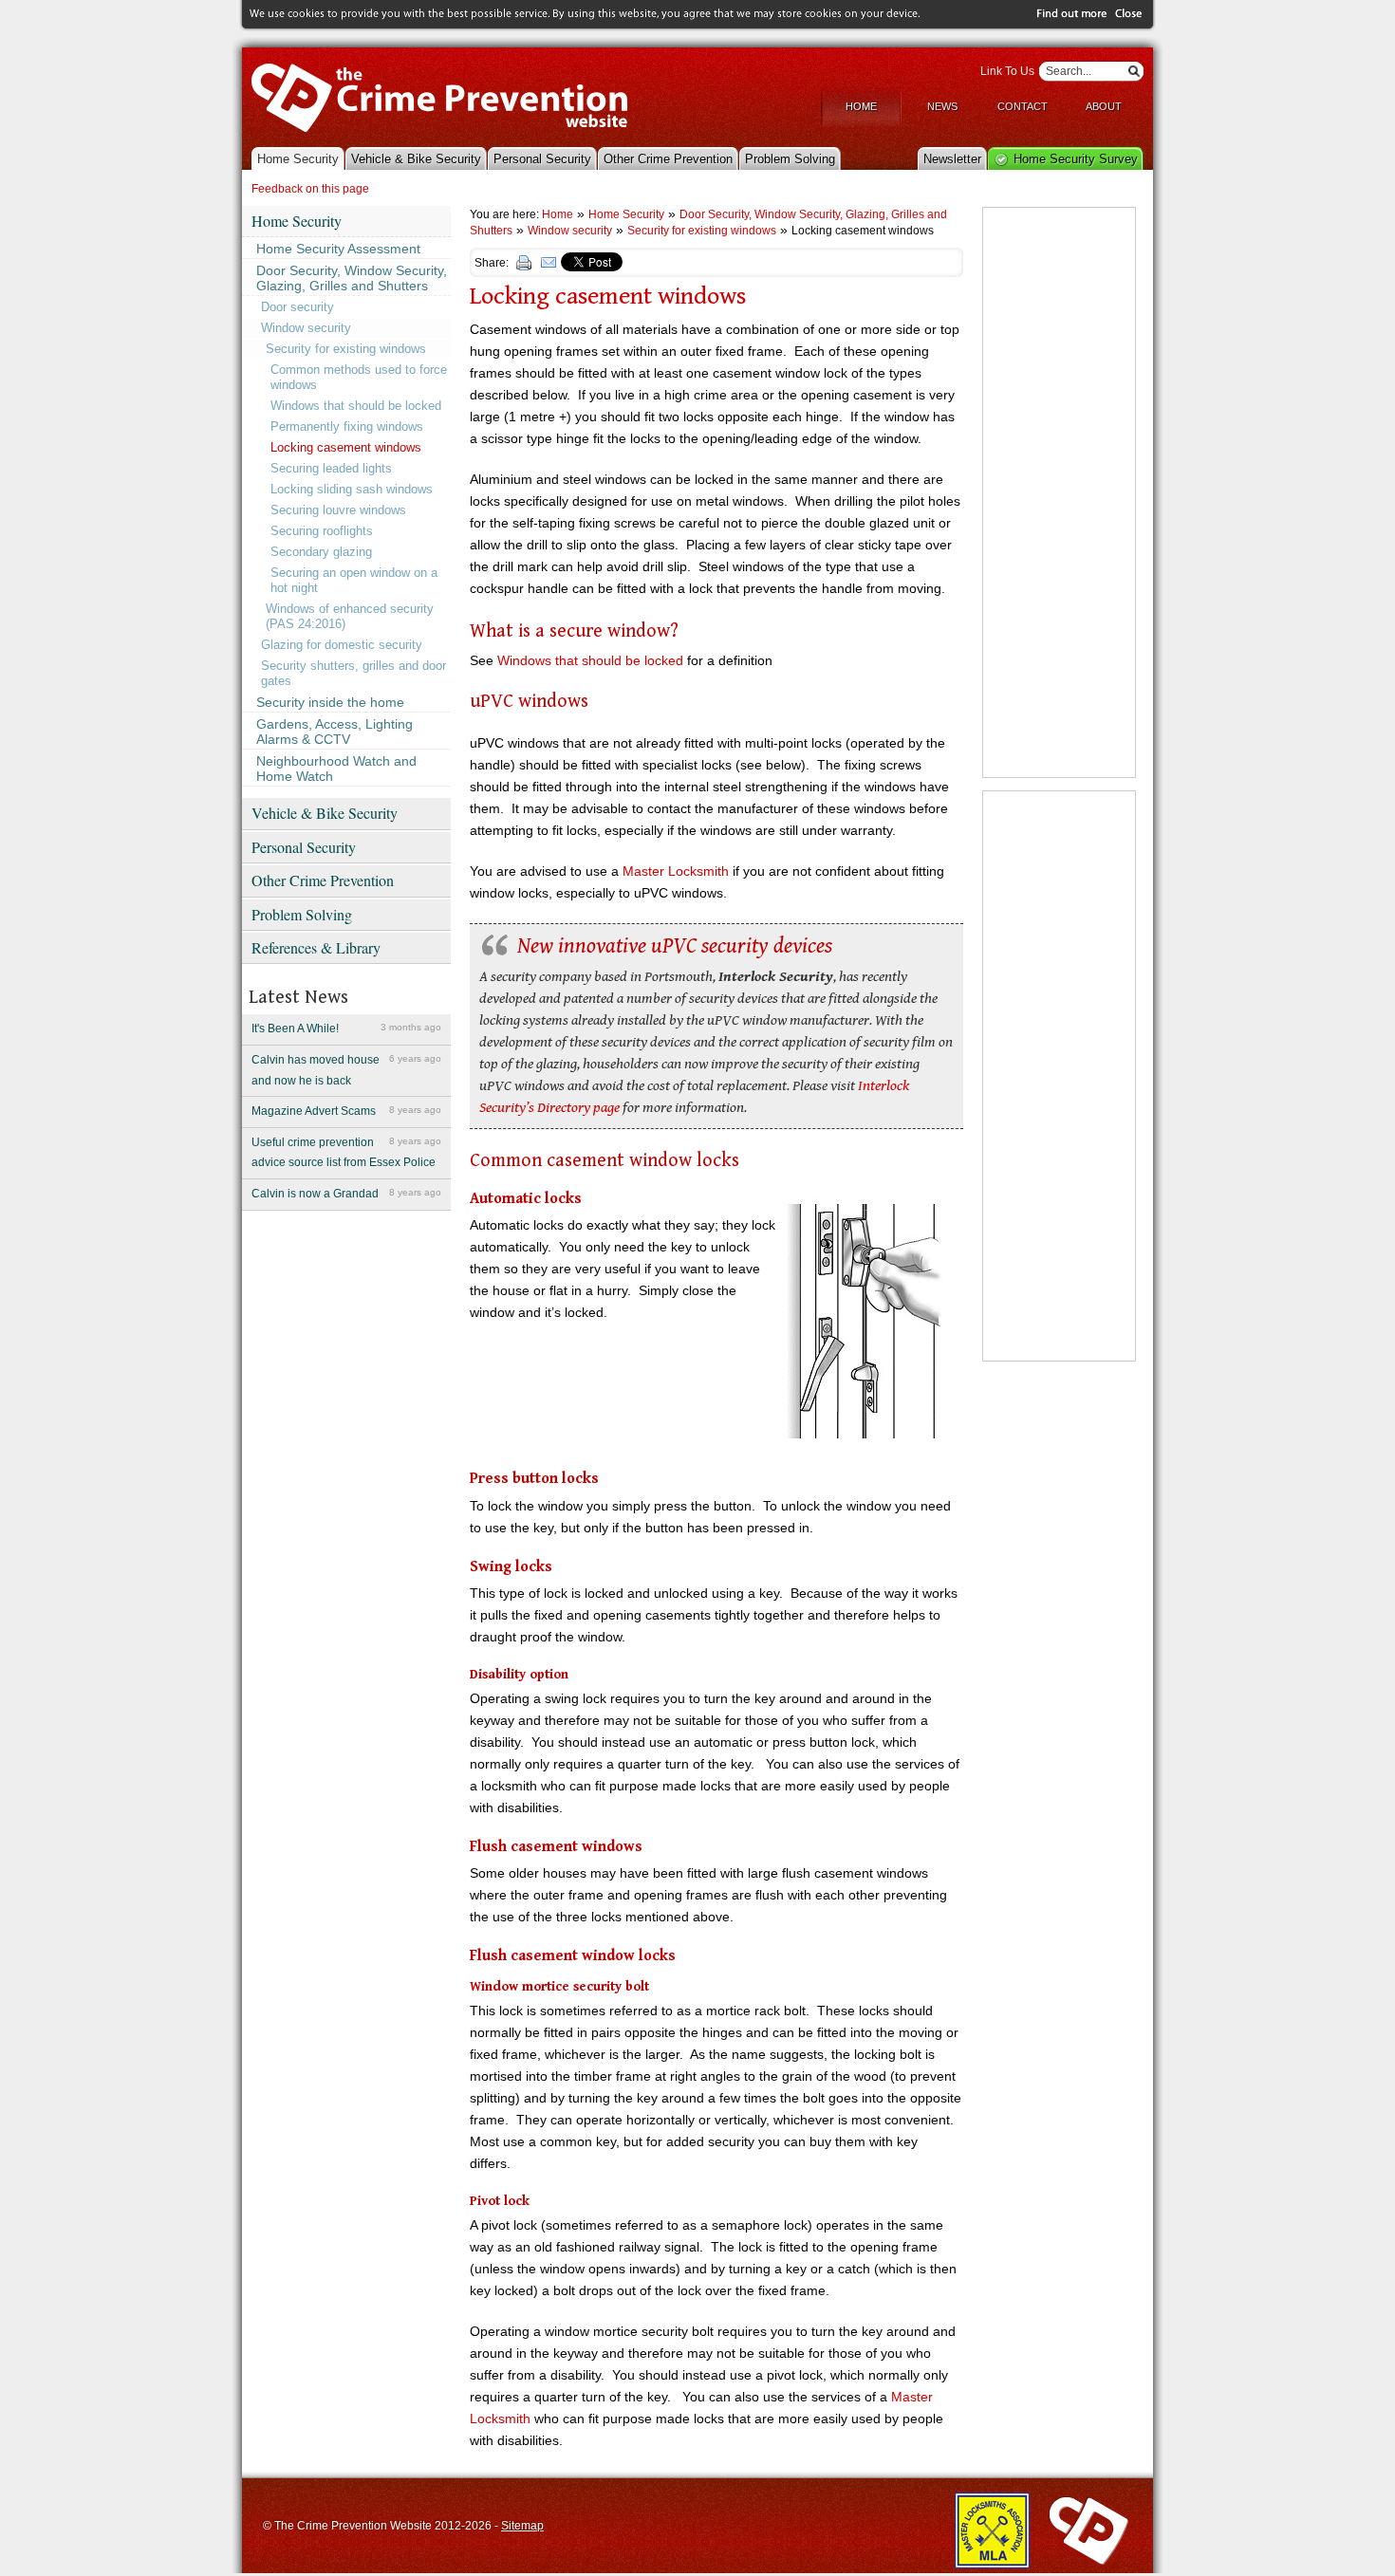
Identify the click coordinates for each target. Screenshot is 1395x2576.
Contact (1023, 106)
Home (861, 106)
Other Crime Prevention (668, 159)
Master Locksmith (676, 871)
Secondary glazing (321, 552)
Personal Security (542, 159)
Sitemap (522, 2526)
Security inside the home (330, 702)
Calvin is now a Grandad (346, 1194)
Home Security (298, 159)
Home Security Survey (1076, 159)
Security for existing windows (346, 349)
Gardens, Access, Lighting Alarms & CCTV (335, 732)
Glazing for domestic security (342, 645)
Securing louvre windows (338, 510)
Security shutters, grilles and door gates (353, 673)
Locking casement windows (346, 447)
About (1104, 106)
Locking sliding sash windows (352, 489)
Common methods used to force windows (359, 377)
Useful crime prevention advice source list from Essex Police (346, 1153)
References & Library (316, 947)
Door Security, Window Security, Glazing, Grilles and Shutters (352, 278)
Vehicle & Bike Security (416, 159)
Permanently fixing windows (347, 426)
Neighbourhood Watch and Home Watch (336, 769)
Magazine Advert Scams (346, 1111)
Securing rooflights (322, 531)
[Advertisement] (1059, 492)
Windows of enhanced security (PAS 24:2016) (350, 616)
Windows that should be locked (356, 406)
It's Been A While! (346, 1029)
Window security (306, 328)
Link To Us (1007, 71)
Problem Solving (790, 159)
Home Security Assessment (338, 249)
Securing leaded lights (331, 468)
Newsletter (952, 159)
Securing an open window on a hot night (354, 580)
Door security (298, 307)
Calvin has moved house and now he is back (346, 1070)
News (942, 106)
